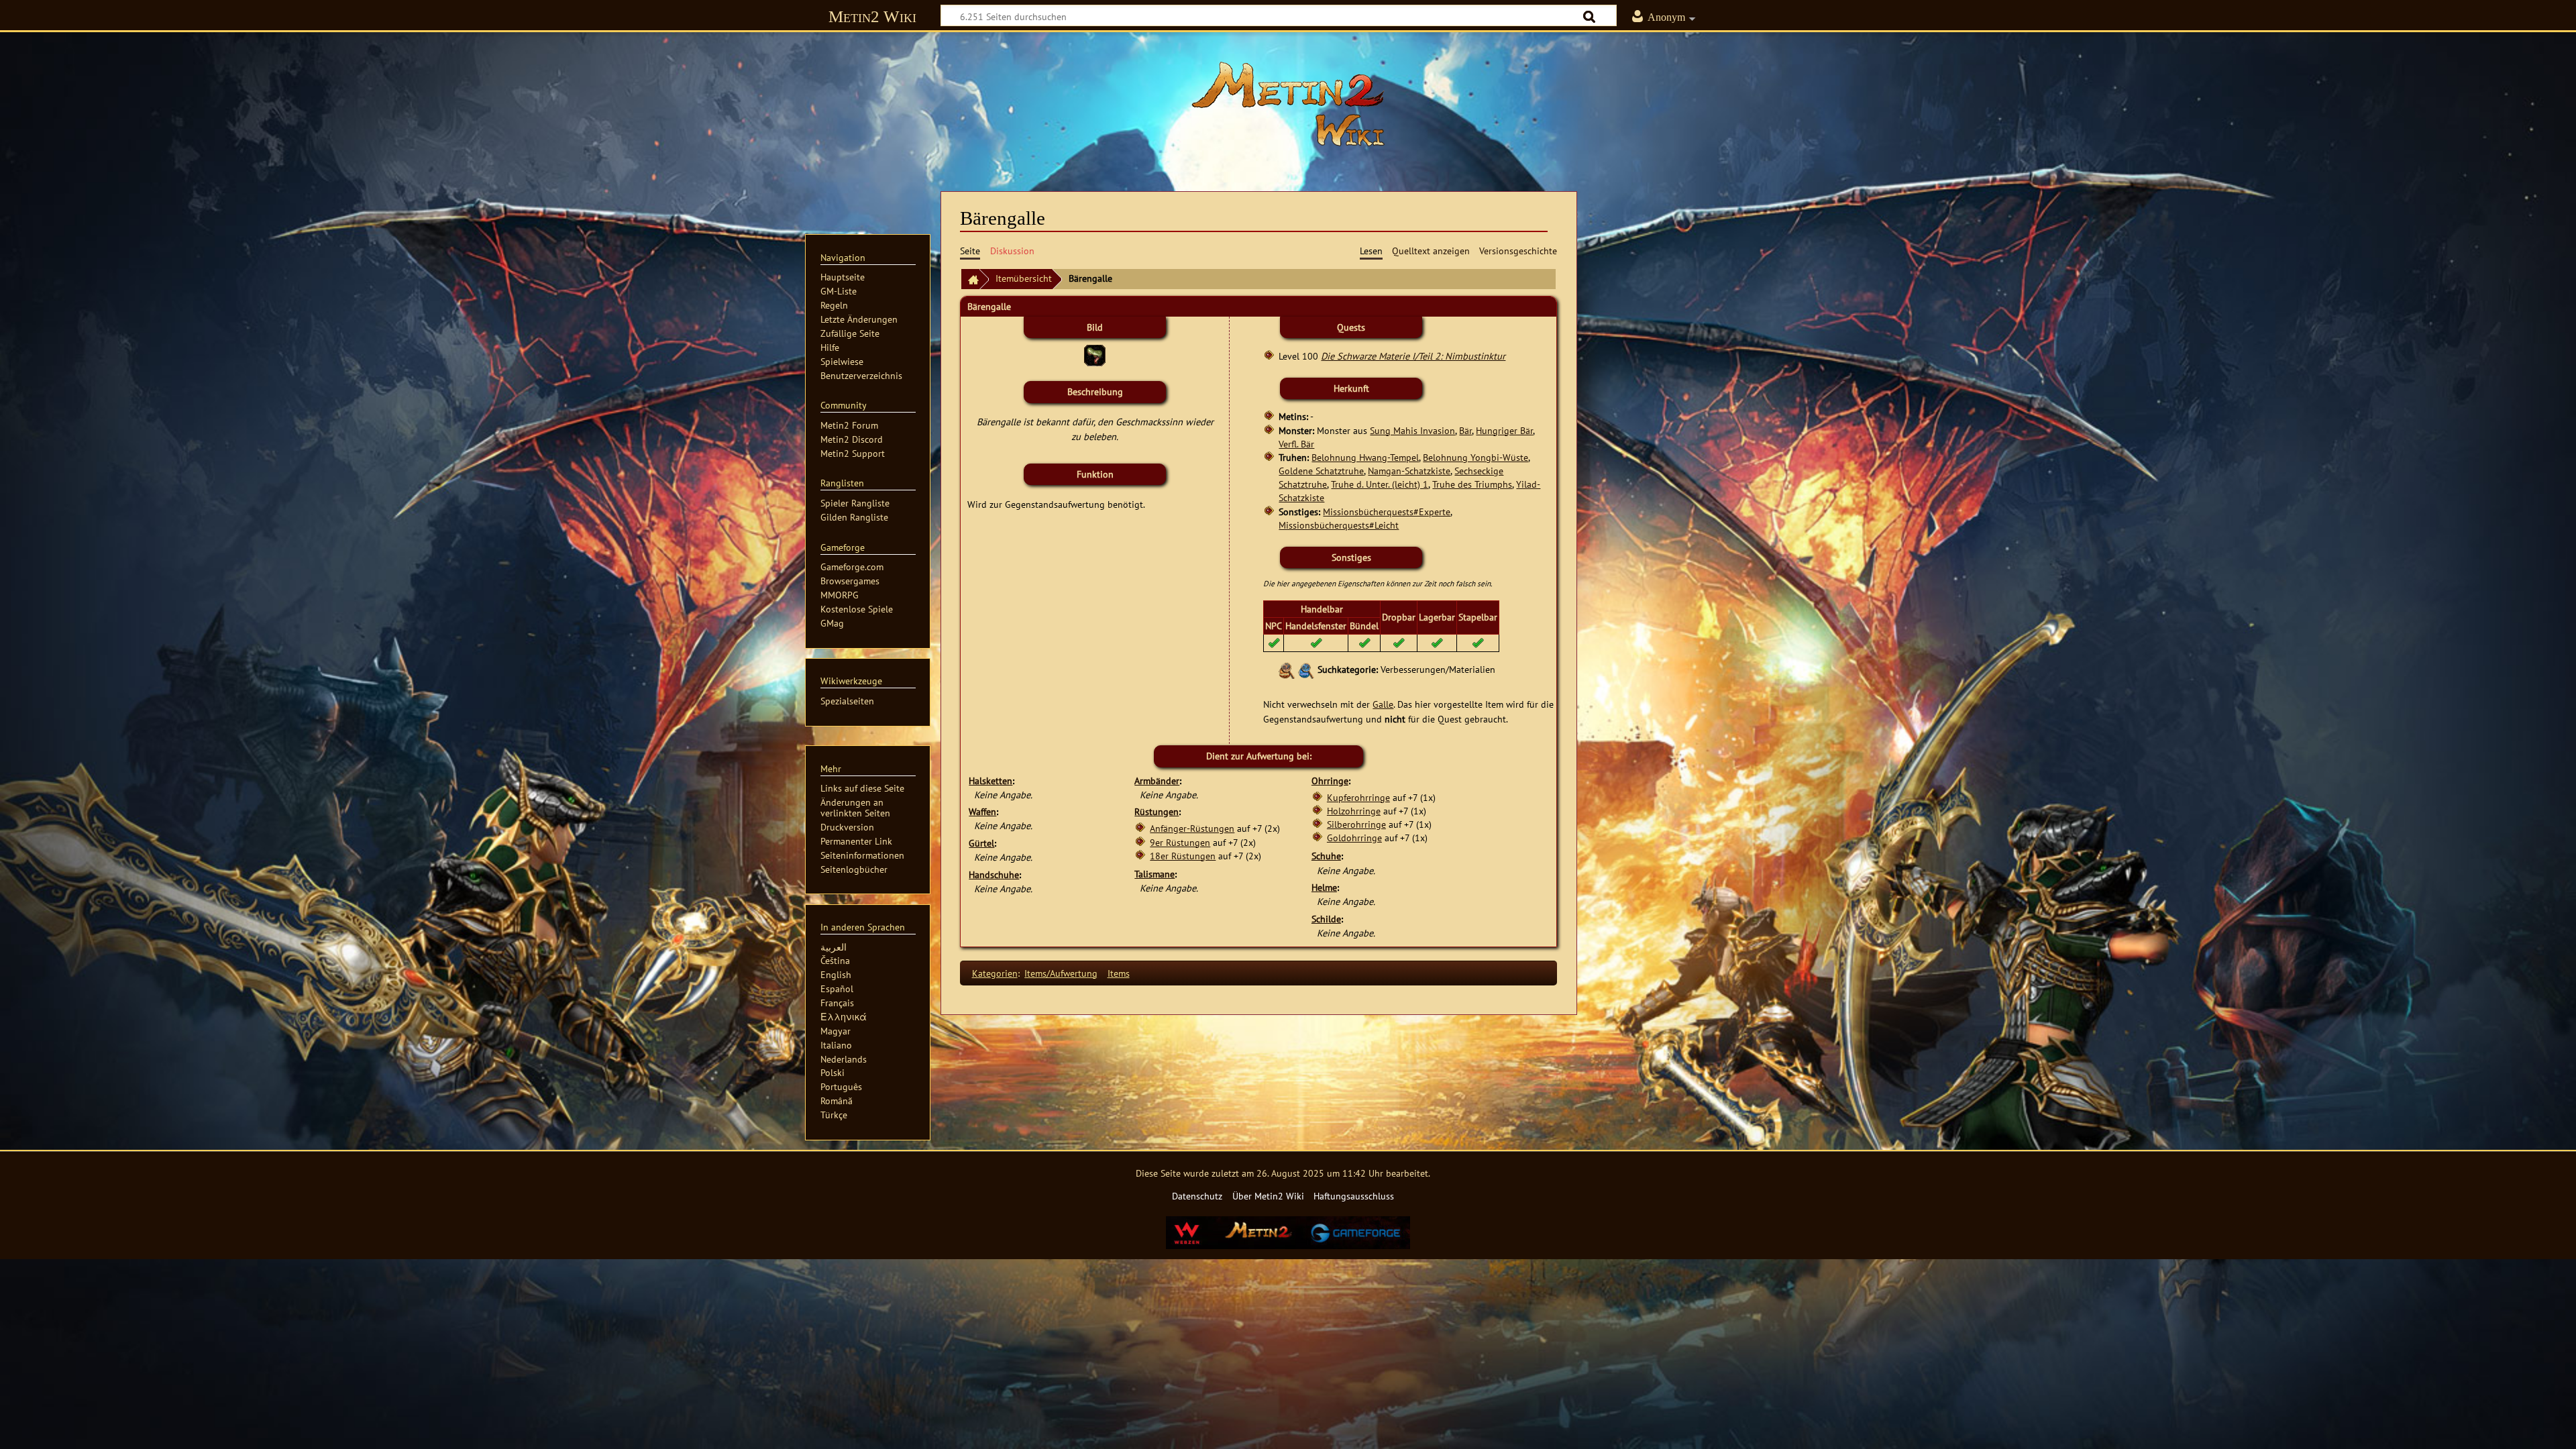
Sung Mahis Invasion (1412, 430)
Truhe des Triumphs (1472, 484)
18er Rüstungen (1183, 856)
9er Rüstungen (1180, 842)
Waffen (982, 811)
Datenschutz (1197, 1196)
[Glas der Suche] (1287, 669)
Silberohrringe (1356, 824)
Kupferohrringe (1358, 797)
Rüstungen (1157, 811)
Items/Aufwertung (1061, 973)
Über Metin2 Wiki (1268, 1196)
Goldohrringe (1354, 838)
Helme (1324, 887)
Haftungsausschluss (1354, 1196)
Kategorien (995, 973)
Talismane (1155, 874)
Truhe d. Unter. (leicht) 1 (1380, 484)
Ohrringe (1330, 781)
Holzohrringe (1354, 811)
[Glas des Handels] (1306, 669)
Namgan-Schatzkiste (1409, 471)
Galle (1383, 704)
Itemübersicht (1024, 278)
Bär (1465, 430)
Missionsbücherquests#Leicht (1339, 525)
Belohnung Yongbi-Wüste (1475, 457)
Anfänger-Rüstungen (1192, 828)
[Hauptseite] (1288, 104)
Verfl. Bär (1296, 444)
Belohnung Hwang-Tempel (1365, 457)
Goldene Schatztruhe (1321, 471)
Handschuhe (994, 874)
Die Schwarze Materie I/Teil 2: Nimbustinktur (1413, 356)
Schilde (1326, 919)
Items (1119, 973)
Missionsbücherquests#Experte (1387, 512)
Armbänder (1157, 781)
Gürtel (981, 843)
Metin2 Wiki (872, 16)
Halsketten (990, 781)
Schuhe (1326, 856)
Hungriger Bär (1504, 430)
